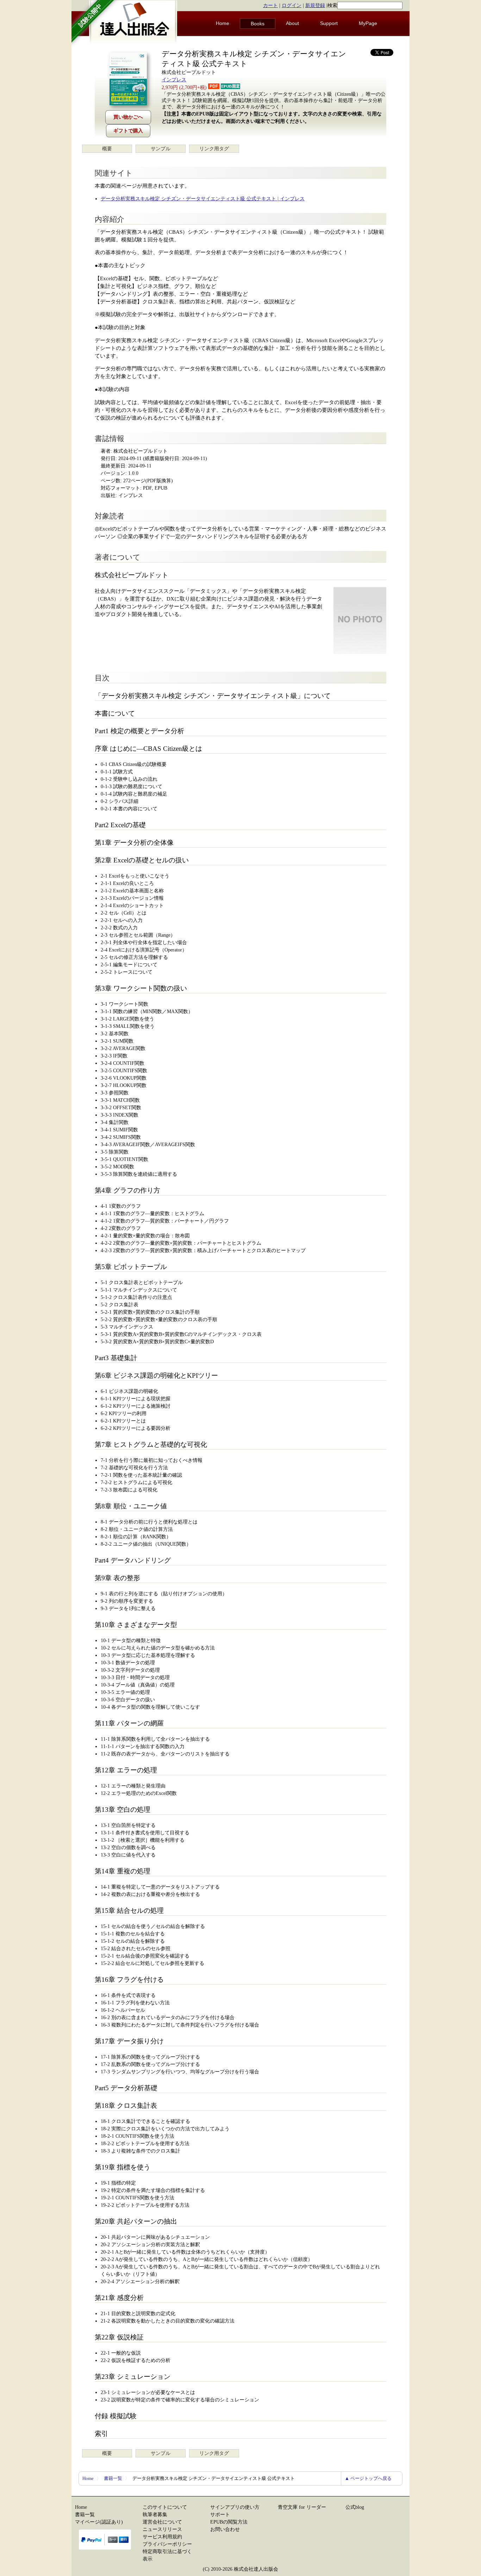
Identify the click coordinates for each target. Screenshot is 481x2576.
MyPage (368, 23)
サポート (220, 2515)
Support (329, 23)
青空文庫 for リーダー (302, 2507)
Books (258, 24)
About (292, 23)
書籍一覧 (113, 2478)
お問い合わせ (225, 2529)
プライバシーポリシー (167, 2544)
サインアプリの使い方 (235, 2507)
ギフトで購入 (128, 131)
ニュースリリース (162, 2529)
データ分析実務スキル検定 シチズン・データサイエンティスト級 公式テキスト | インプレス (203, 199)
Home (223, 23)
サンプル (161, 149)
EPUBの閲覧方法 (229, 2522)
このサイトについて (165, 2507)
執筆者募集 (155, 2515)
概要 (107, 149)
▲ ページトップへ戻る (368, 2478)
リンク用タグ (214, 149)
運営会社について (162, 2522)
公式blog (355, 2507)
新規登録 (315, 5)
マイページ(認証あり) (99, 2522)
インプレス (174, 80)
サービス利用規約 (162, 2537)
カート (270, 5)
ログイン (292, 5)
